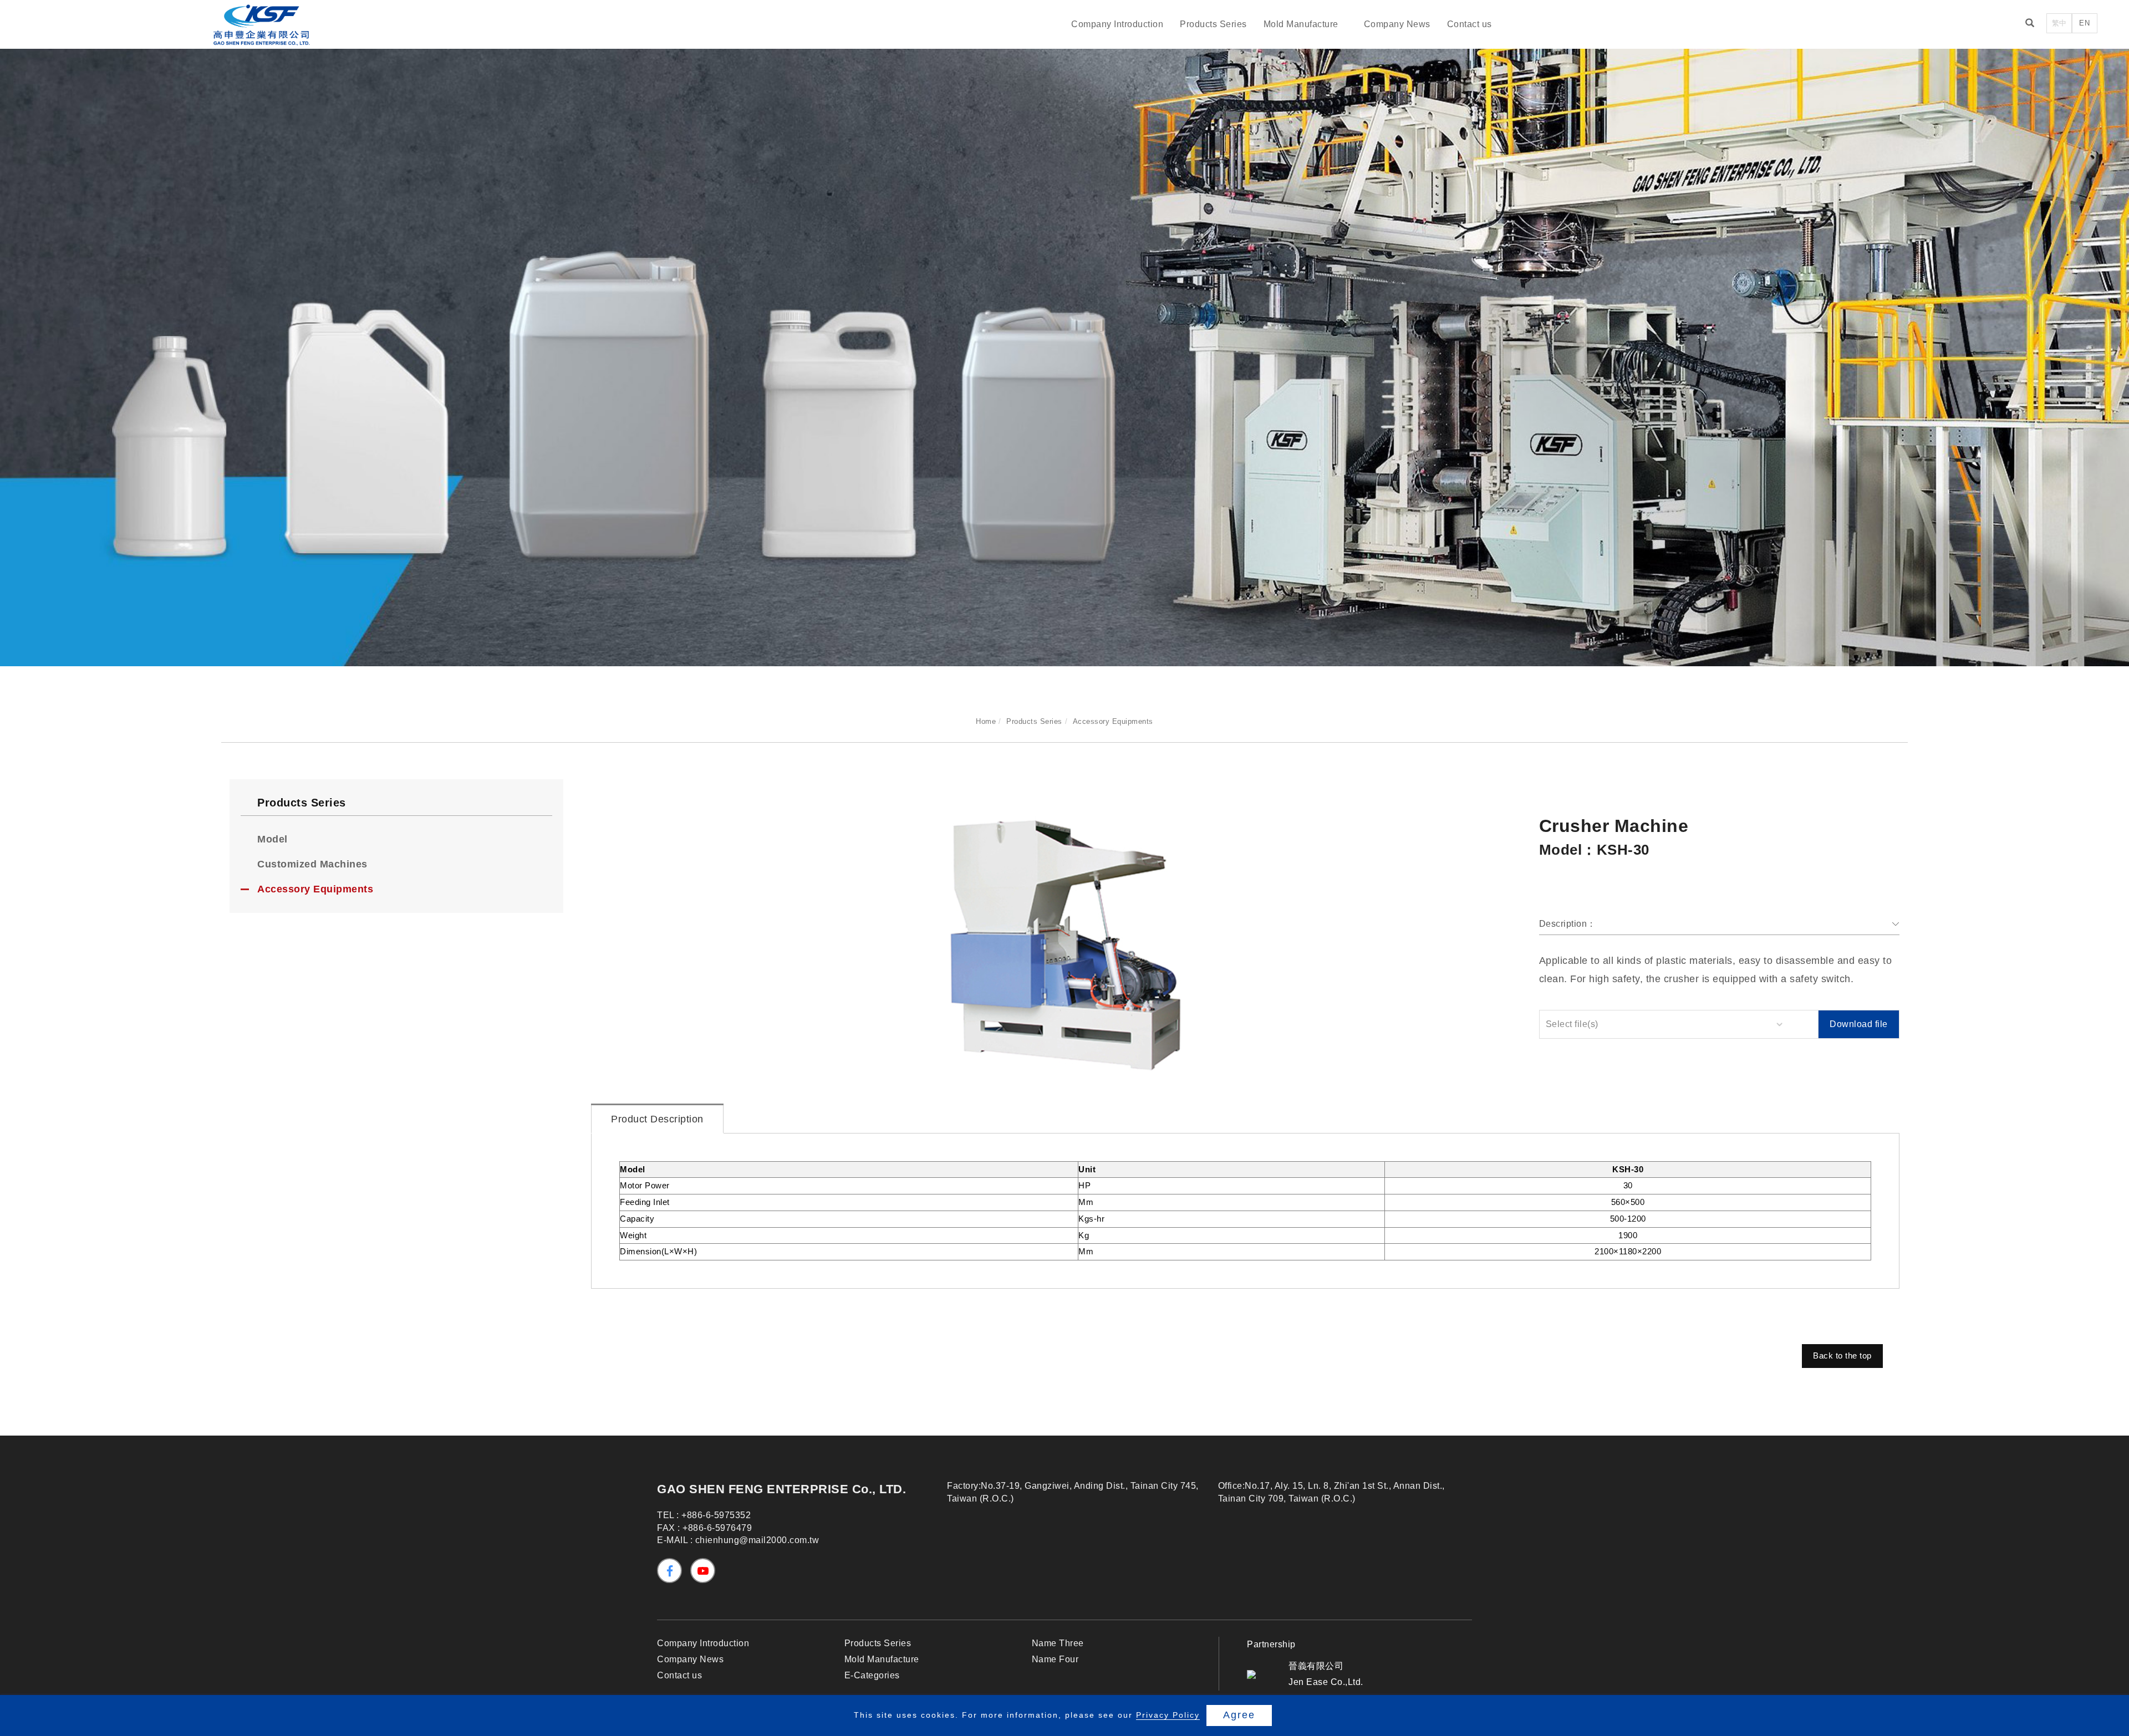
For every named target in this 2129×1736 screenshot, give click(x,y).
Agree (1239, 1715)
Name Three (1058, 1643)
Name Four (1055, 1659)
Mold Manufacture (1301, 24)
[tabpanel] (1064, 347)
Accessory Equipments (1113, 721)
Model (273, 839)
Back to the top (1842, 1355)
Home (986, 721)
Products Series (1213, 24)
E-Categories (872, 1675)
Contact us (1470, 24)
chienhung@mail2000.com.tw (757, 1540)
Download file (1859, 1024)
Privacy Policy (1168, 1715)
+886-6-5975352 (716, 1515)
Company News (1397, 24)
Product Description (657, 1119)
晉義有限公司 (1316, 1666)
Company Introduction (1117, 24)
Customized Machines (312, 864)
